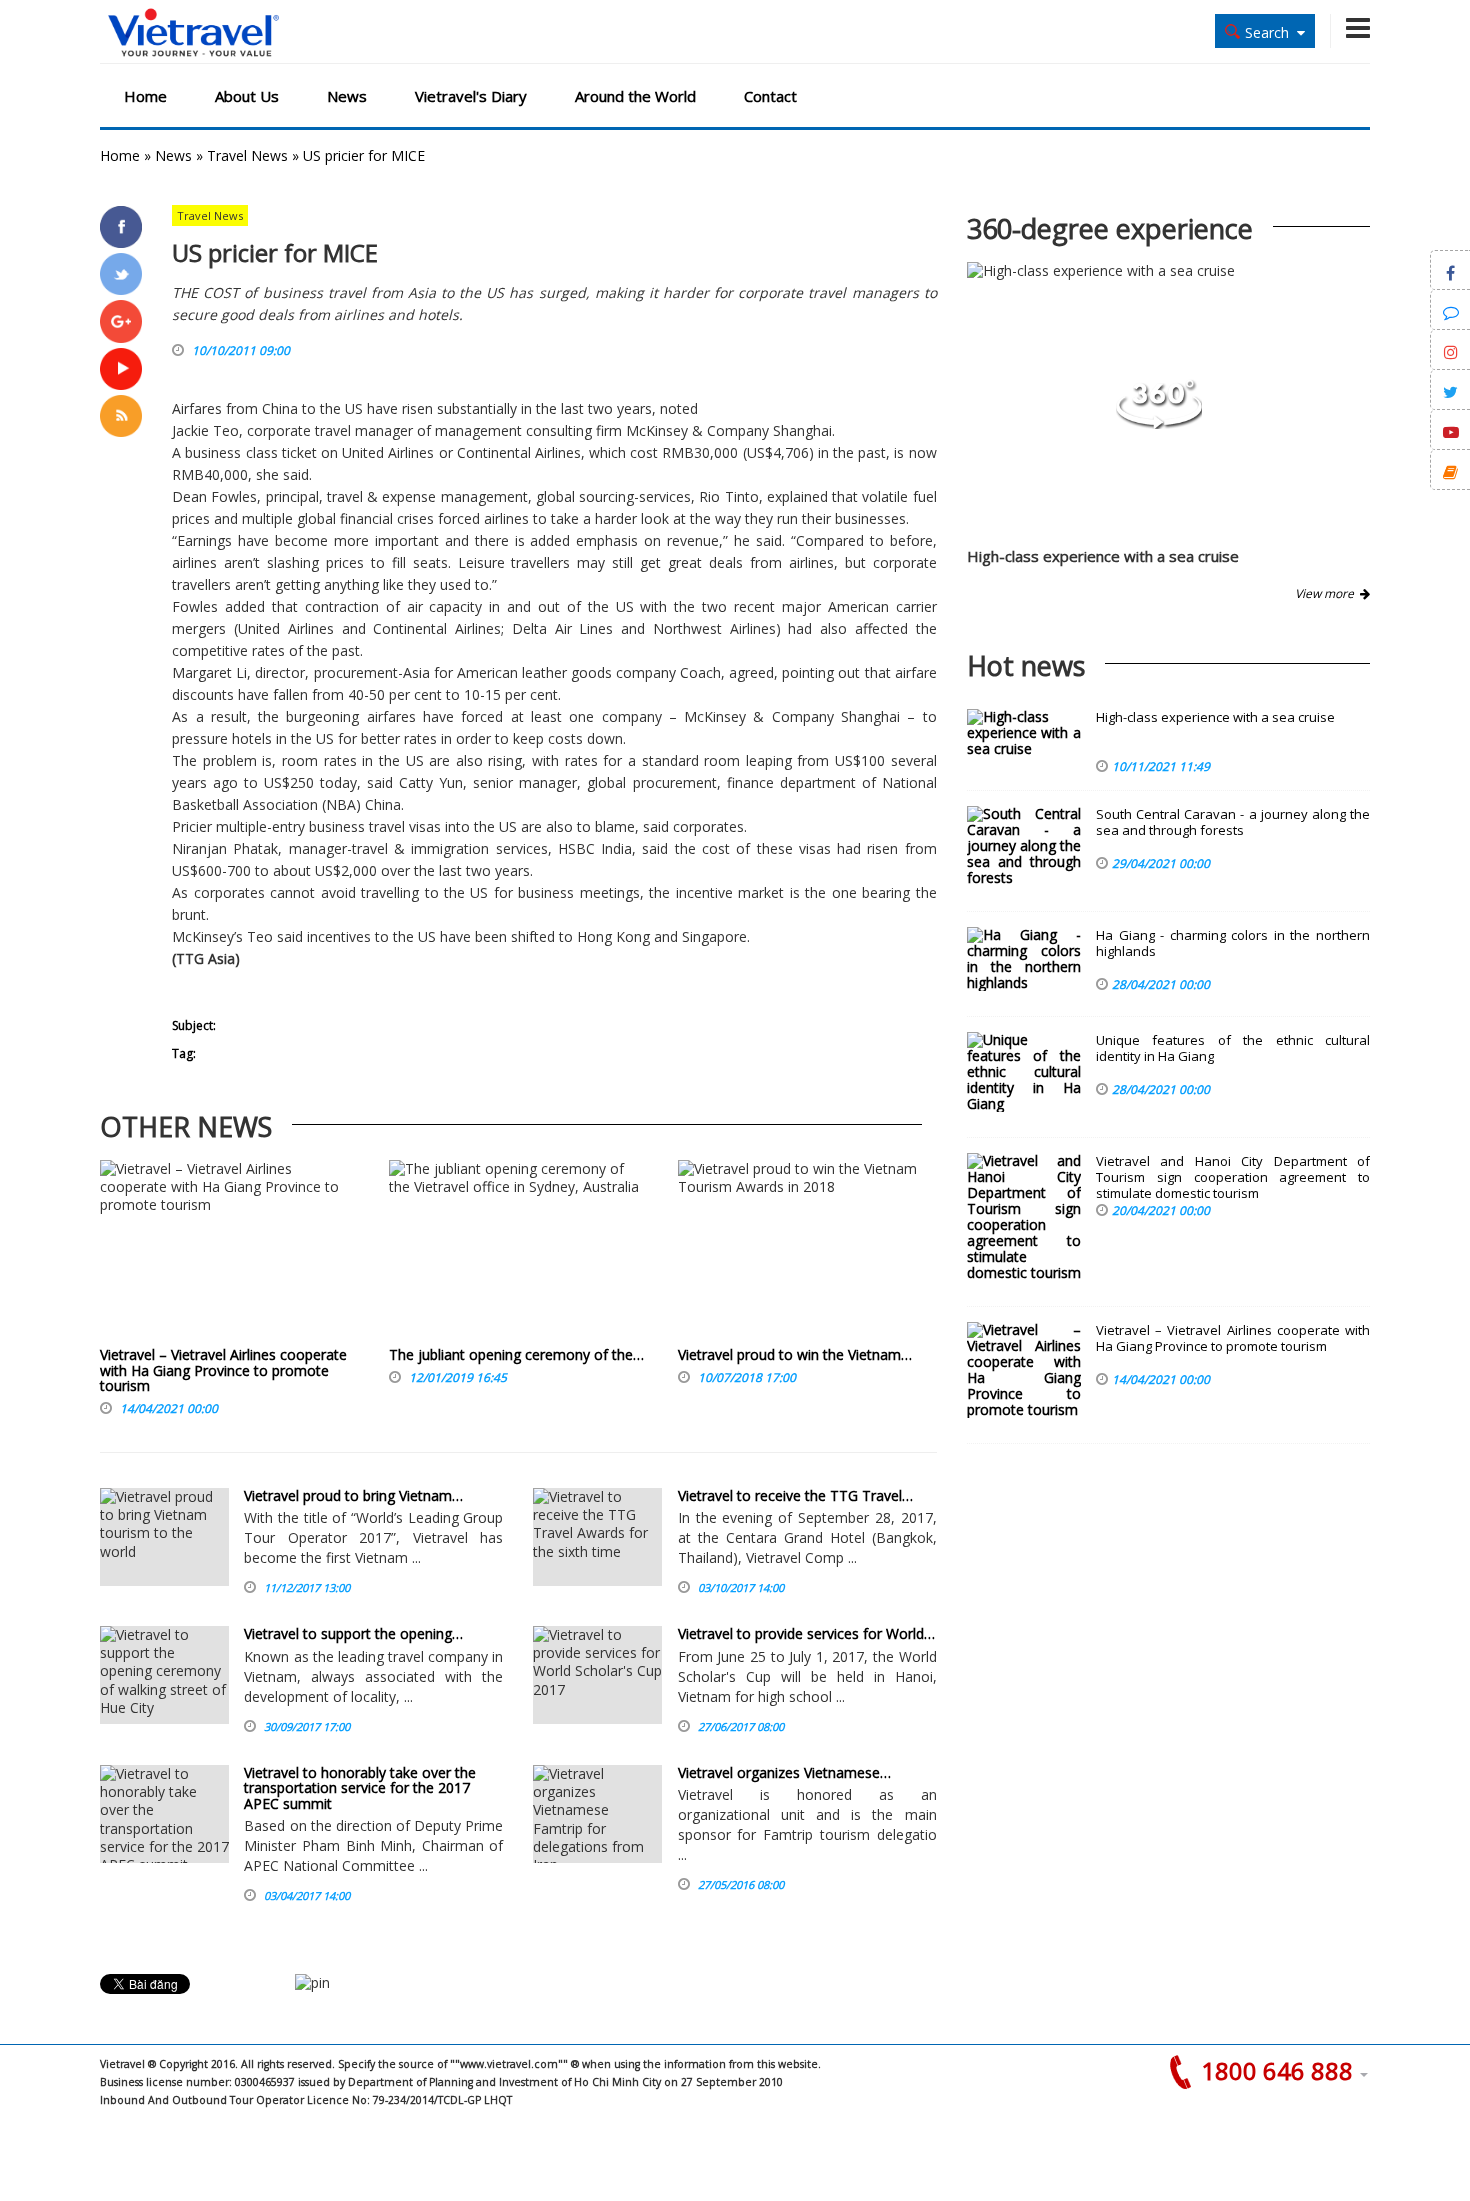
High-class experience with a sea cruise (1103, 556)
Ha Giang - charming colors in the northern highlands (1233, 943)
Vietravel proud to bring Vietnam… (353, 1495)
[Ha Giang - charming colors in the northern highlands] (1024, 959)
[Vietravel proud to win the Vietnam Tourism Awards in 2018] (807, 1253)
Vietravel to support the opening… (353, 1633)
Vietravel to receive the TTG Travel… (795, 1495)
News (347, 96)
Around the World (635, 96)
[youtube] (121, 369)
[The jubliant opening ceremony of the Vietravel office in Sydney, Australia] (518, 1253)
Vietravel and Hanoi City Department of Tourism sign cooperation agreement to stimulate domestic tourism (1233, 1177)
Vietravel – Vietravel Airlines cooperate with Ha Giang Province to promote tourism (223, 1370)
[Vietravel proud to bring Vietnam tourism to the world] (164, 1537)
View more (1327, 593)
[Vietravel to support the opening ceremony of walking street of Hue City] (164, 1675)
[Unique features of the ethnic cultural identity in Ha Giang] (1024, 1072)
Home (145, 96)
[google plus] (121, 321)
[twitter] (121, 274)
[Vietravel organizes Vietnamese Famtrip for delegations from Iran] (597, 1814)
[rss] (121, 416)
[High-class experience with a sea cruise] (1159, 423)
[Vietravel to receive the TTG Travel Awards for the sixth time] (597, 1537)
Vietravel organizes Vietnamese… (784, 1772)
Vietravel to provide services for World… (806, 1633)
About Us (247, 96)
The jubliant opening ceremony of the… (516, 1354)
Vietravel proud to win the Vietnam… (795, 1354)
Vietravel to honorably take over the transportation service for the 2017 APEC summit (360, 1788)
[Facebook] (121, 227)
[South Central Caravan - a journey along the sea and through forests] (1024, 846)
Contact (770, 96)
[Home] (193, 33)
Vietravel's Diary (471, 96)
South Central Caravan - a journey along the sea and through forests (1233, 822)
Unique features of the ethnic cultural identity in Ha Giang (1233, 1048)
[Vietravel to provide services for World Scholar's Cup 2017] (597, 1675)
